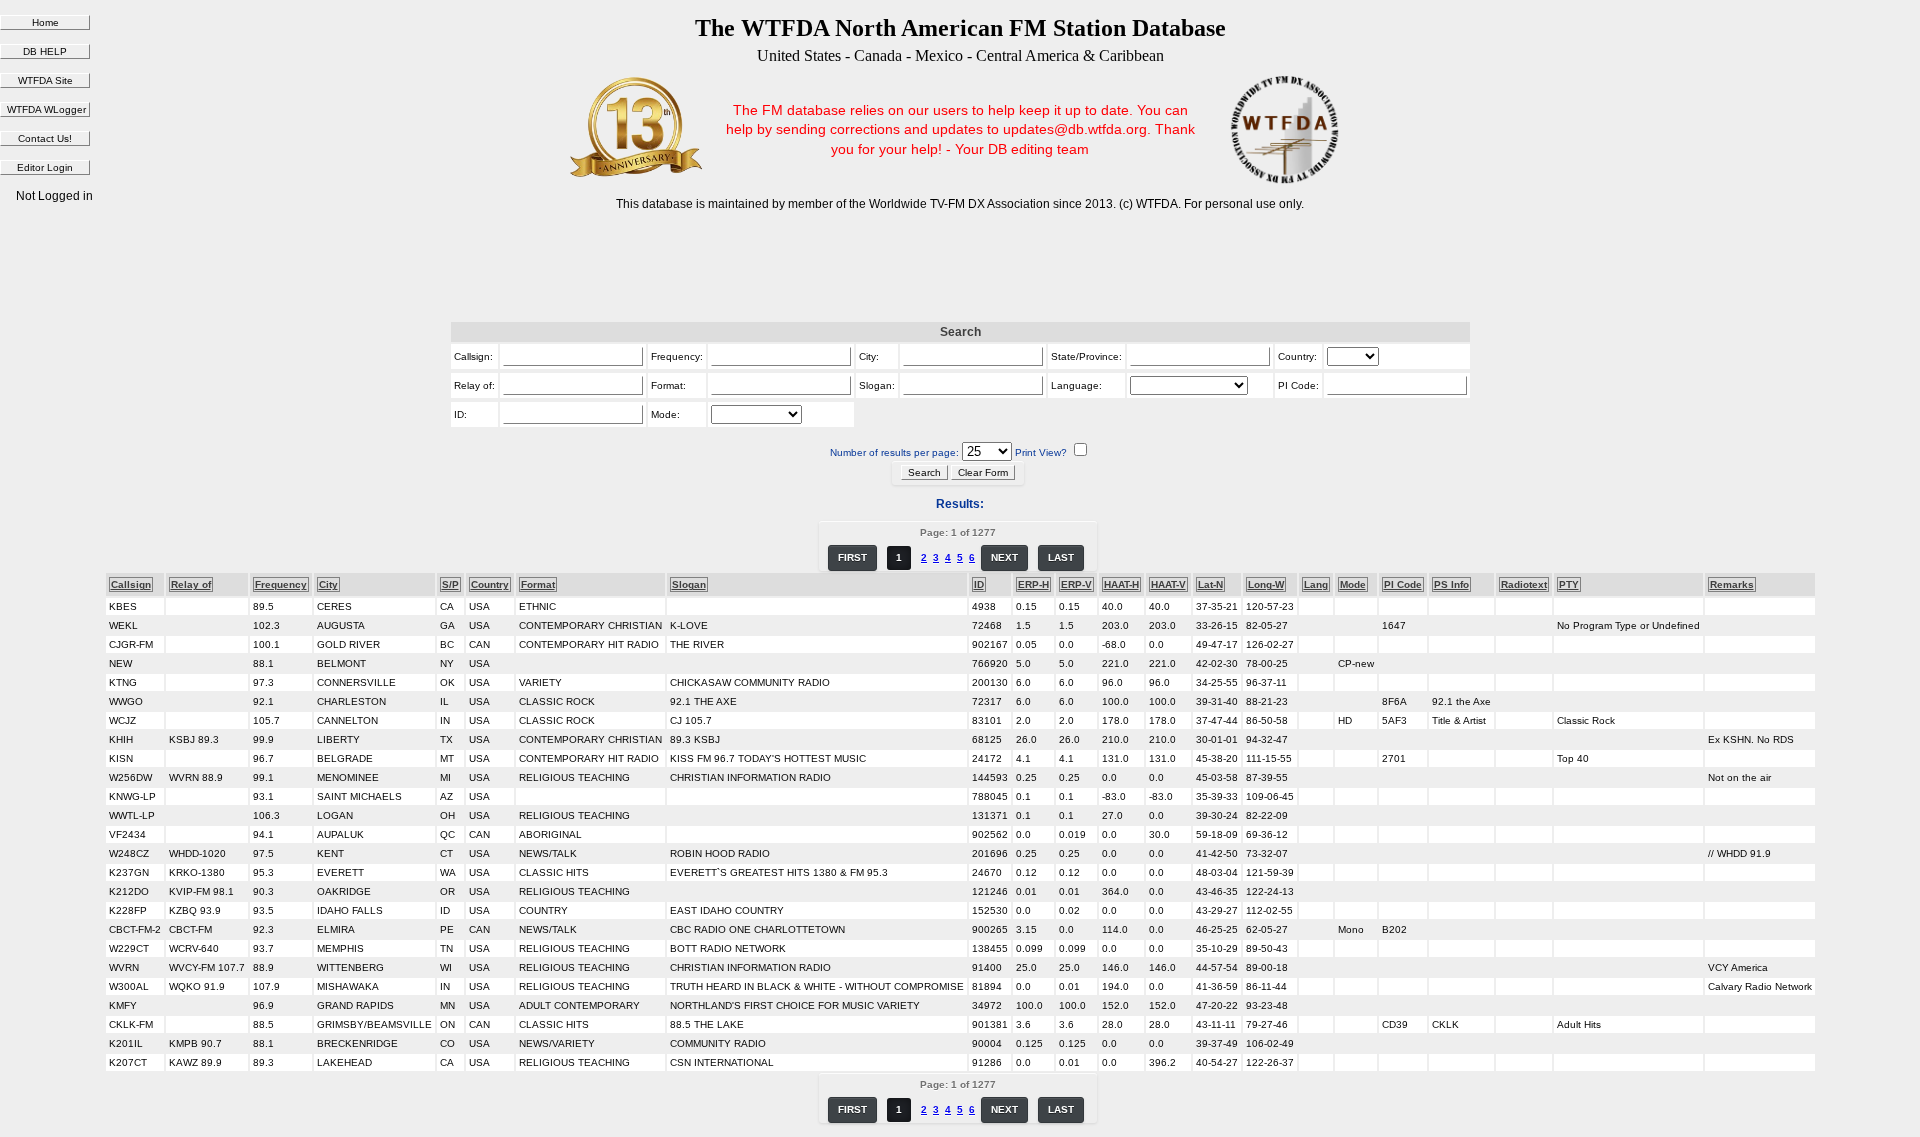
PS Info (1451, 584)
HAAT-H (1121, 584)
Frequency (281, 584)
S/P (450, 584)
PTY (1569, 584)
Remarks (1732, 584)
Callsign (131, 584)
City (328, 584)
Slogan (689, 584)
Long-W (1266, 584)
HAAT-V (1168, 584)
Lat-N (1210, 584)
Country (490, 584)
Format (538, 584)
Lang (1316, 584)
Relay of (191, 584)
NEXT (1004, 557)
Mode (1353, 584)
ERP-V (1076, 584)
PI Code (1403, 584)
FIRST (852, 557)
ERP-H (1033, 584)
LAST (1061, 557)
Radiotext (1524, 584)
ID (979, 584)
